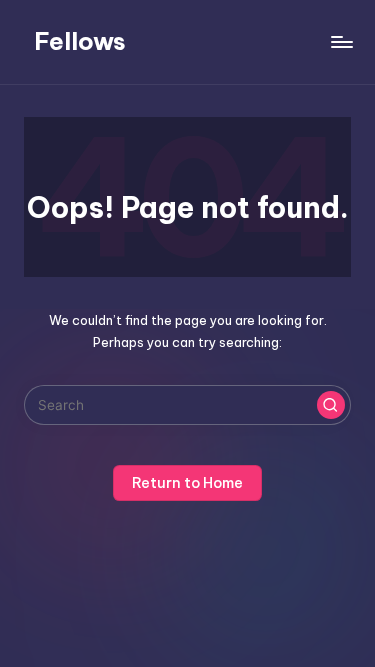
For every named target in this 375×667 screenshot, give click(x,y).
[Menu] (341, 41)
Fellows (80, 41)
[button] (331, 405)
